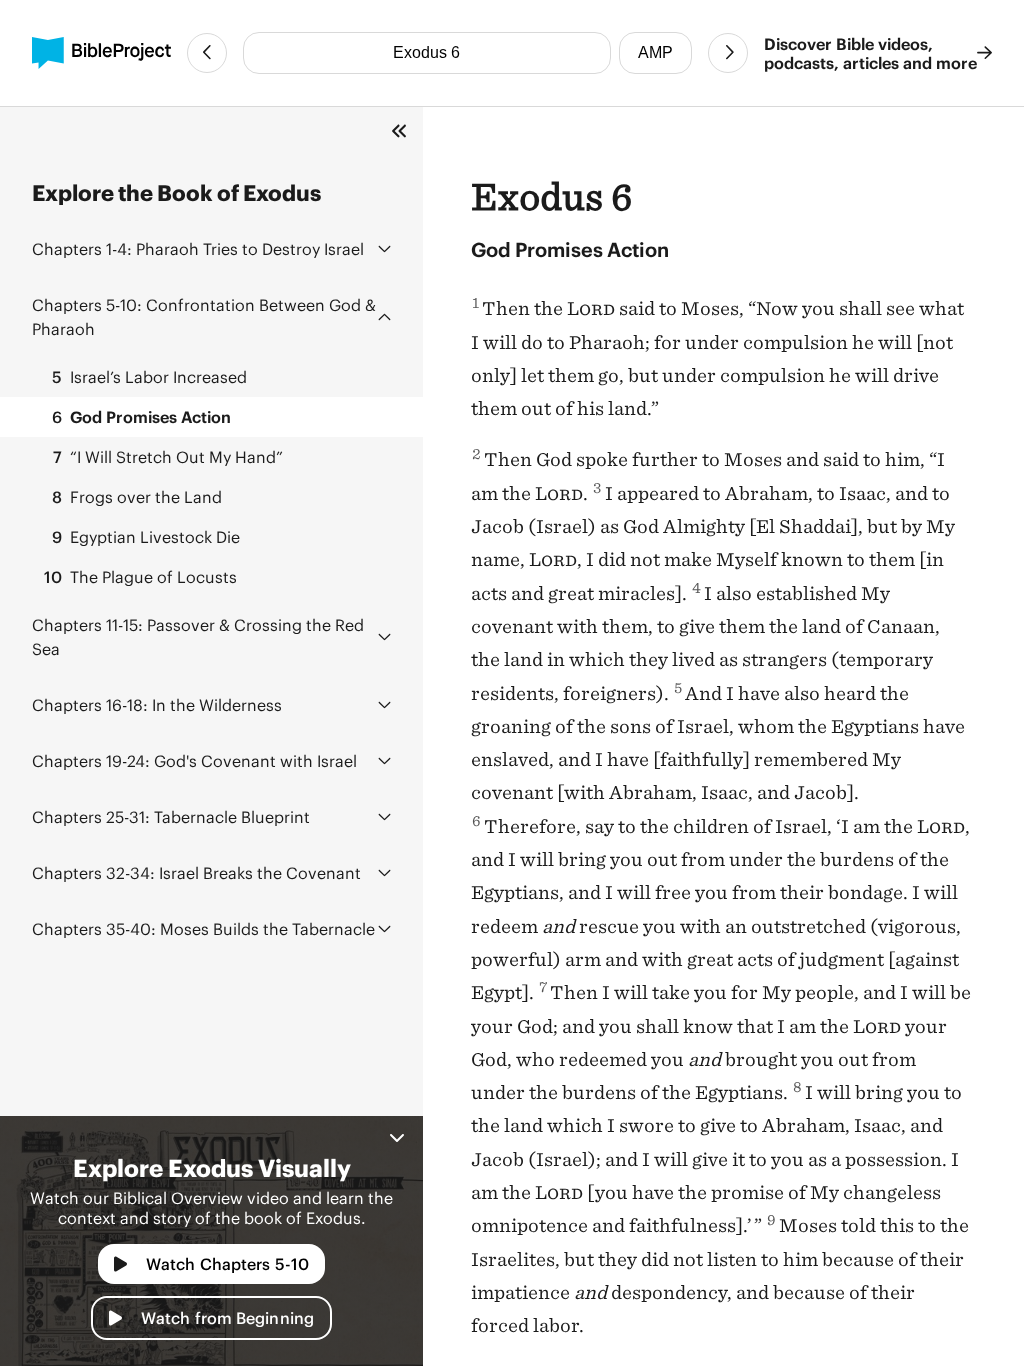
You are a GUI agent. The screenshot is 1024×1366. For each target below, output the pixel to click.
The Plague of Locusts (140, 576)
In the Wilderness (157, 704)
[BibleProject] (101, 53)
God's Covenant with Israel (194, 760)
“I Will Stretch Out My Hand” (168, 456)
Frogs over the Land (137, 496)
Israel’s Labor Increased (149, 376)
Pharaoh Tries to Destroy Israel (198, 248)
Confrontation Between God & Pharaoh (204, 316)
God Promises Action (141, 416)
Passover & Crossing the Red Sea (198, 636)
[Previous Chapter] (207, 53)
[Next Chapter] (728, 53)
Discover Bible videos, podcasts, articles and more (870, 53)
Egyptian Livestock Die (146, 536)
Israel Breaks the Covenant (196, 872)
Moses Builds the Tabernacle (203, 928)
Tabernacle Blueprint (171, 816)
